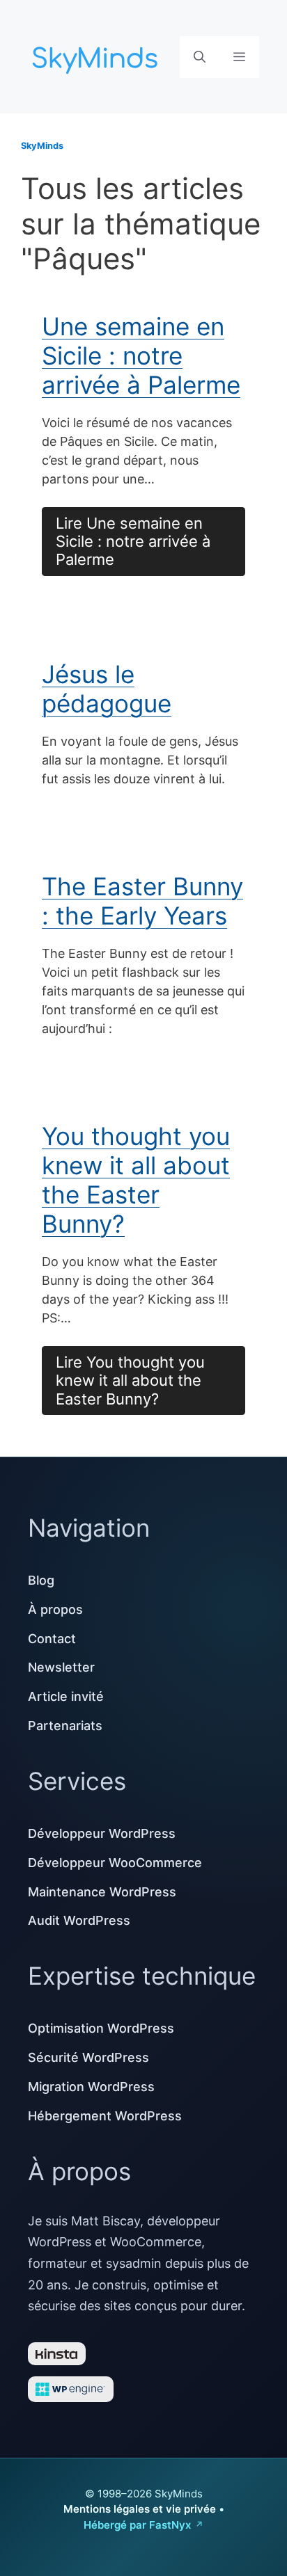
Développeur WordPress (102, 1833)
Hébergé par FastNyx (137, 2525)
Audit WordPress (79, 1920)
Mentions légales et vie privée (140, 2509)
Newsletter (61, 1667)
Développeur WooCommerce (115, 1863)
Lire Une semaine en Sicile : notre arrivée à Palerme (133, 542)
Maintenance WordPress (102, 1892)
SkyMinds (42, 146)
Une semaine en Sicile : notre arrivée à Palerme (141, 355)
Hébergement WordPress (105, 2116)
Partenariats (65, 1726)
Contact (52, 1639)
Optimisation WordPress (101, 2028)
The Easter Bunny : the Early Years (142, 901)
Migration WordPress (91, 2087)
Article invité (66, 1696)
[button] (200, 57)
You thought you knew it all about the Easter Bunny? (136, 1180)
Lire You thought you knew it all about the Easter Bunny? (130, 1381)
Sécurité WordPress (88, 2057)
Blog (41, 1580)
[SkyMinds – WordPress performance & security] (98, 55)
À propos (55, 1609)
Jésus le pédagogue (107, 689)
